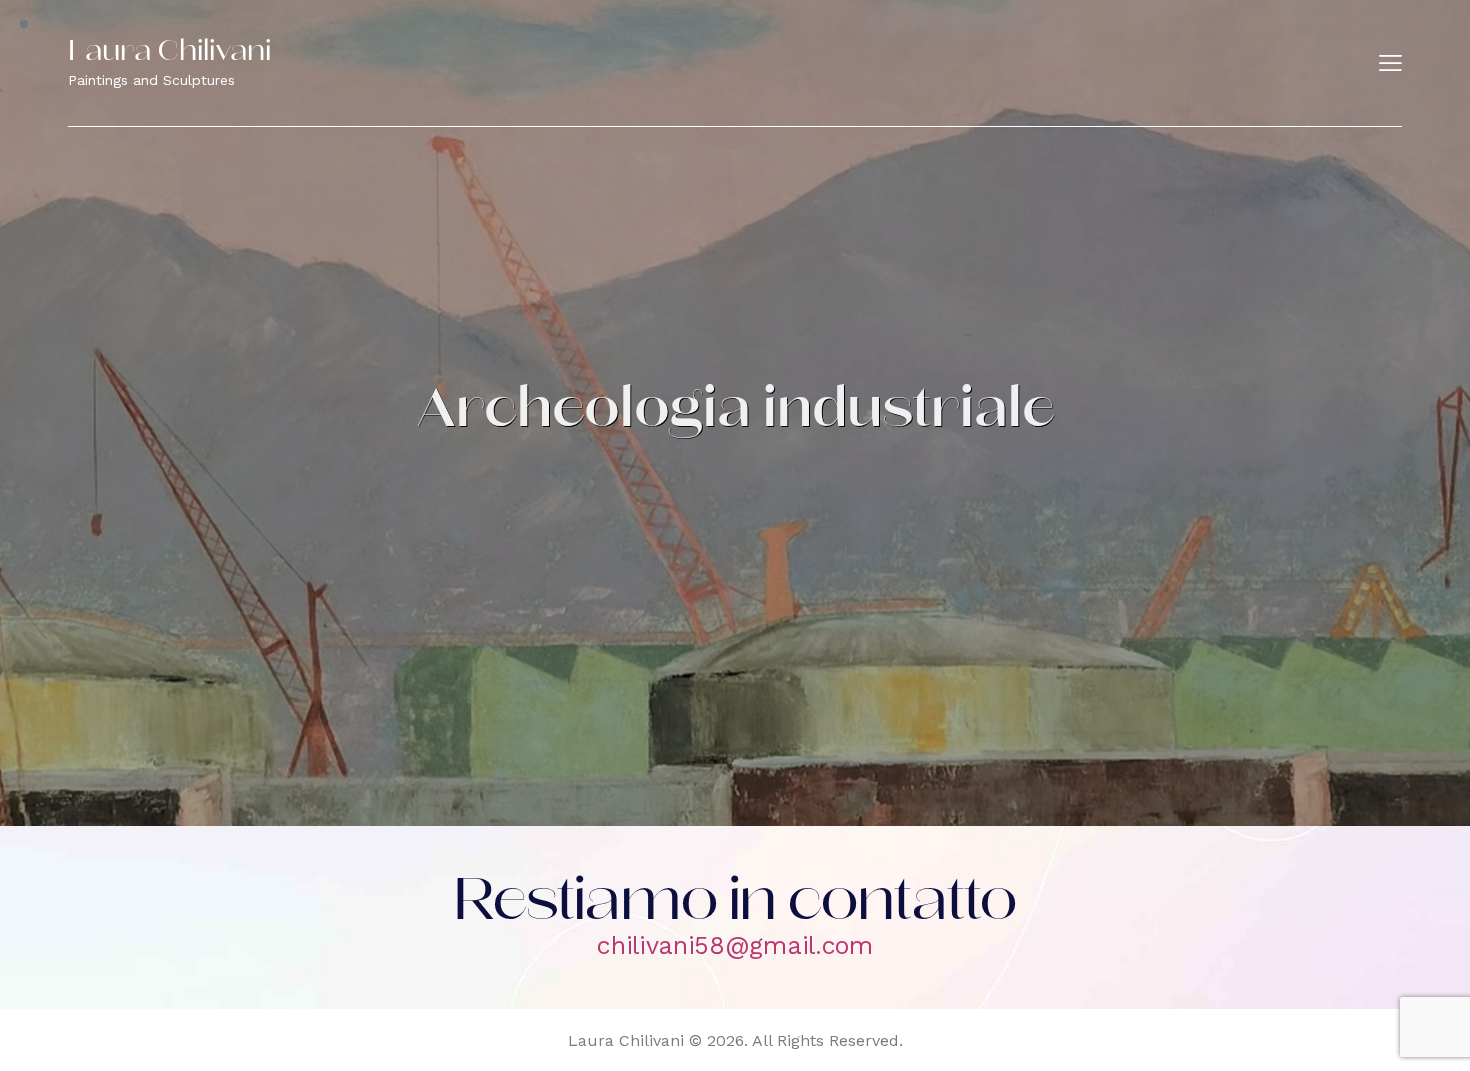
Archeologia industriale (735, 412)
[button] (1390, 63)
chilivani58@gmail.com (734, 945)
